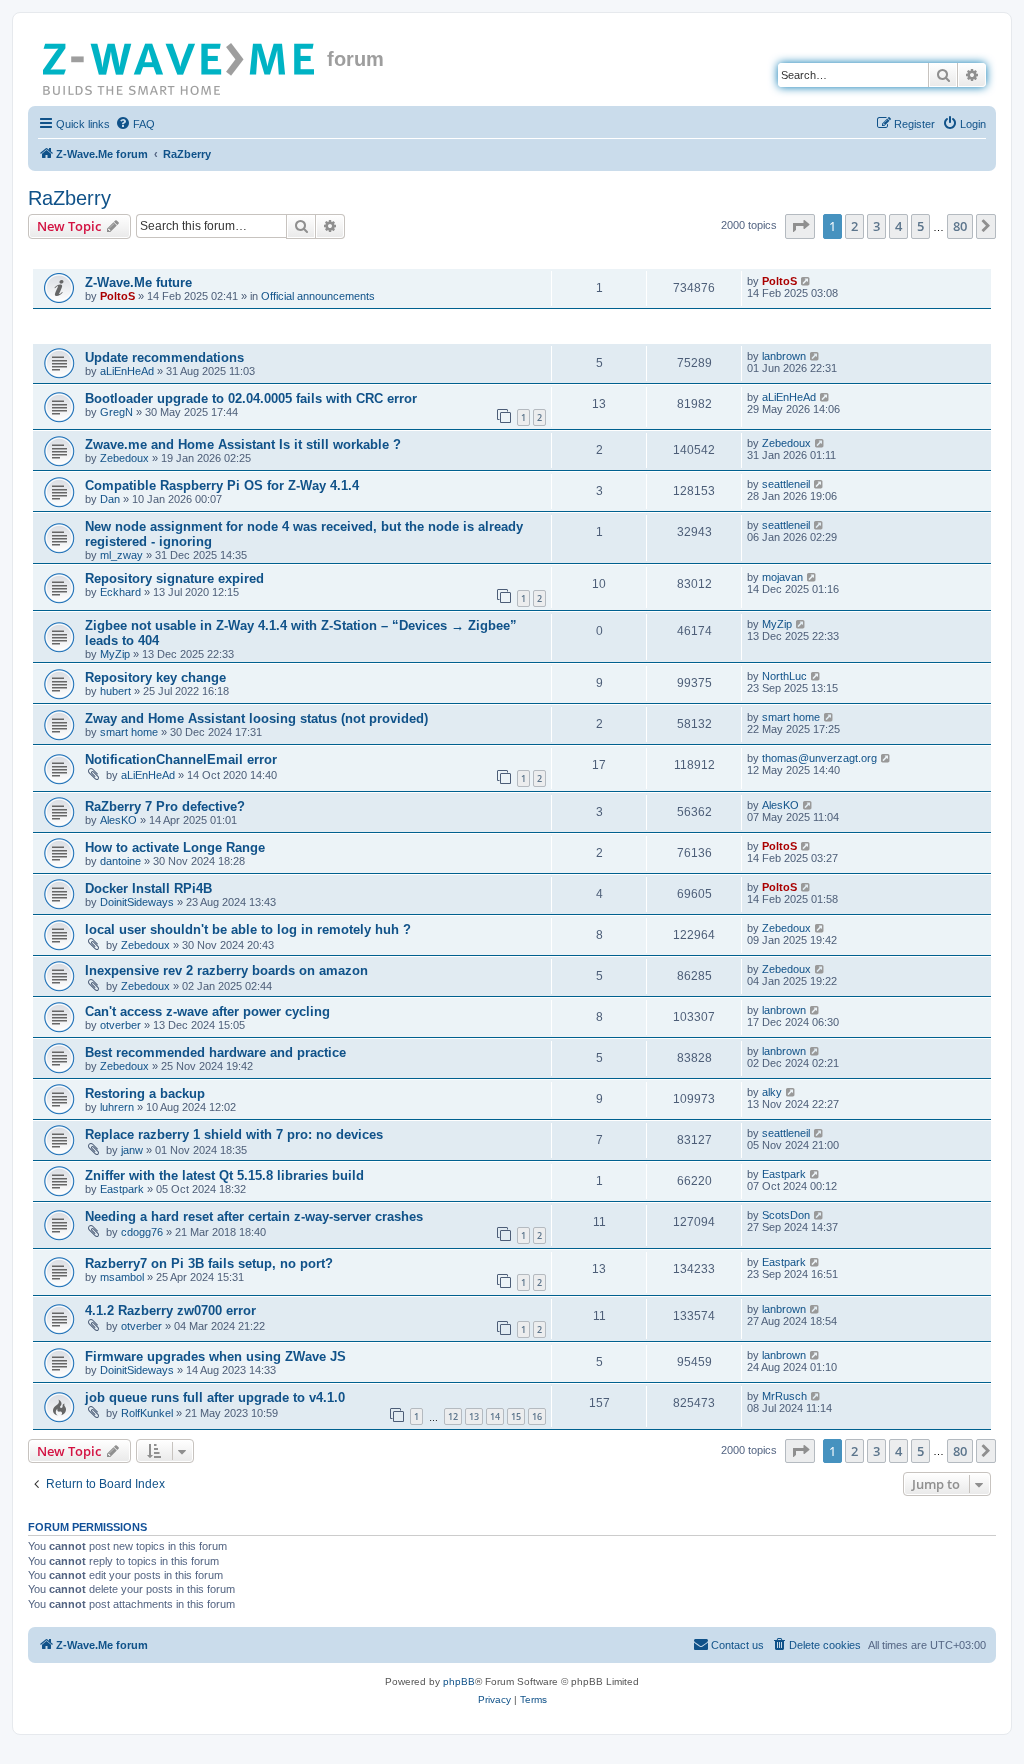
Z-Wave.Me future (138, 282)
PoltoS (117, 296)
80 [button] (960, 226)
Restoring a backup (145, 1093)
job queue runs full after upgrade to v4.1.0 (215, 1397)
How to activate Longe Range (175, 847)
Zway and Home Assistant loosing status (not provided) (256, 718)
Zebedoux (124, 458)
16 (537, 1416)
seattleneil (786, 484)
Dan (110, 499)
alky (772, 1092)
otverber (120, 1025)
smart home (129, 732)
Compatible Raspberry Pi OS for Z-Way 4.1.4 (222, 485)
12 (453, 1416)
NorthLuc (784, 676)
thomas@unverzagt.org (819, 758)
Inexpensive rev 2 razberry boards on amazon (226, 970)
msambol (122, 1277)
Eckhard (120, 592)
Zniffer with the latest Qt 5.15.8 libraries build (224, 1175)
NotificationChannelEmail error (181, 759)
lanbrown (784, 356)
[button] (800, 226)
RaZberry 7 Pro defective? (165, 806)
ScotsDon (786, 1215)
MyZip (115, 654)
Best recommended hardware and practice (215, 1052)
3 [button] (876, 226)
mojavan (782, 577)
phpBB (459, 1681)
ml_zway (121, 555)
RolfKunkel (147, 1413)
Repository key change (155, 677)
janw (132, 1150)
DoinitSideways (137, 902)
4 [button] (898, 226)
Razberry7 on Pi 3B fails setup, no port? (209, 1263)
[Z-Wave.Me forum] (180, 65)
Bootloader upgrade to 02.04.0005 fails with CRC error (251, 398)
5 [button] (920, 226)
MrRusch (784, 1396)
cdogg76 (142, 1232)
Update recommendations (164, 357)
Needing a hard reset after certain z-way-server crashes (254, 1216)
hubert (115, 691)
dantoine (120, 861)
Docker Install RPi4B (148, 888)
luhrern (117, 1107)
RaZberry (69, 198)
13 (474, 1416)
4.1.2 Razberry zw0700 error (170, 1310)
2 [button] (854, 226)
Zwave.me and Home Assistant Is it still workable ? (243, 444)
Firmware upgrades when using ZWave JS (215, 1356)
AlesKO (118, 820)
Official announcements (318, 296)
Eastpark (122, 1189)
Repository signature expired (174, 578)
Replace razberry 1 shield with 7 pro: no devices (234, 1134)
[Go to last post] (806, 281)
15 (516, 1416)
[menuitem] (135, 124)
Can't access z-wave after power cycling (207, 1011)
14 (495, 1416)
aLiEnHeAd (127, 371)
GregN (116, 412)
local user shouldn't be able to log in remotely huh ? (248, 929)
